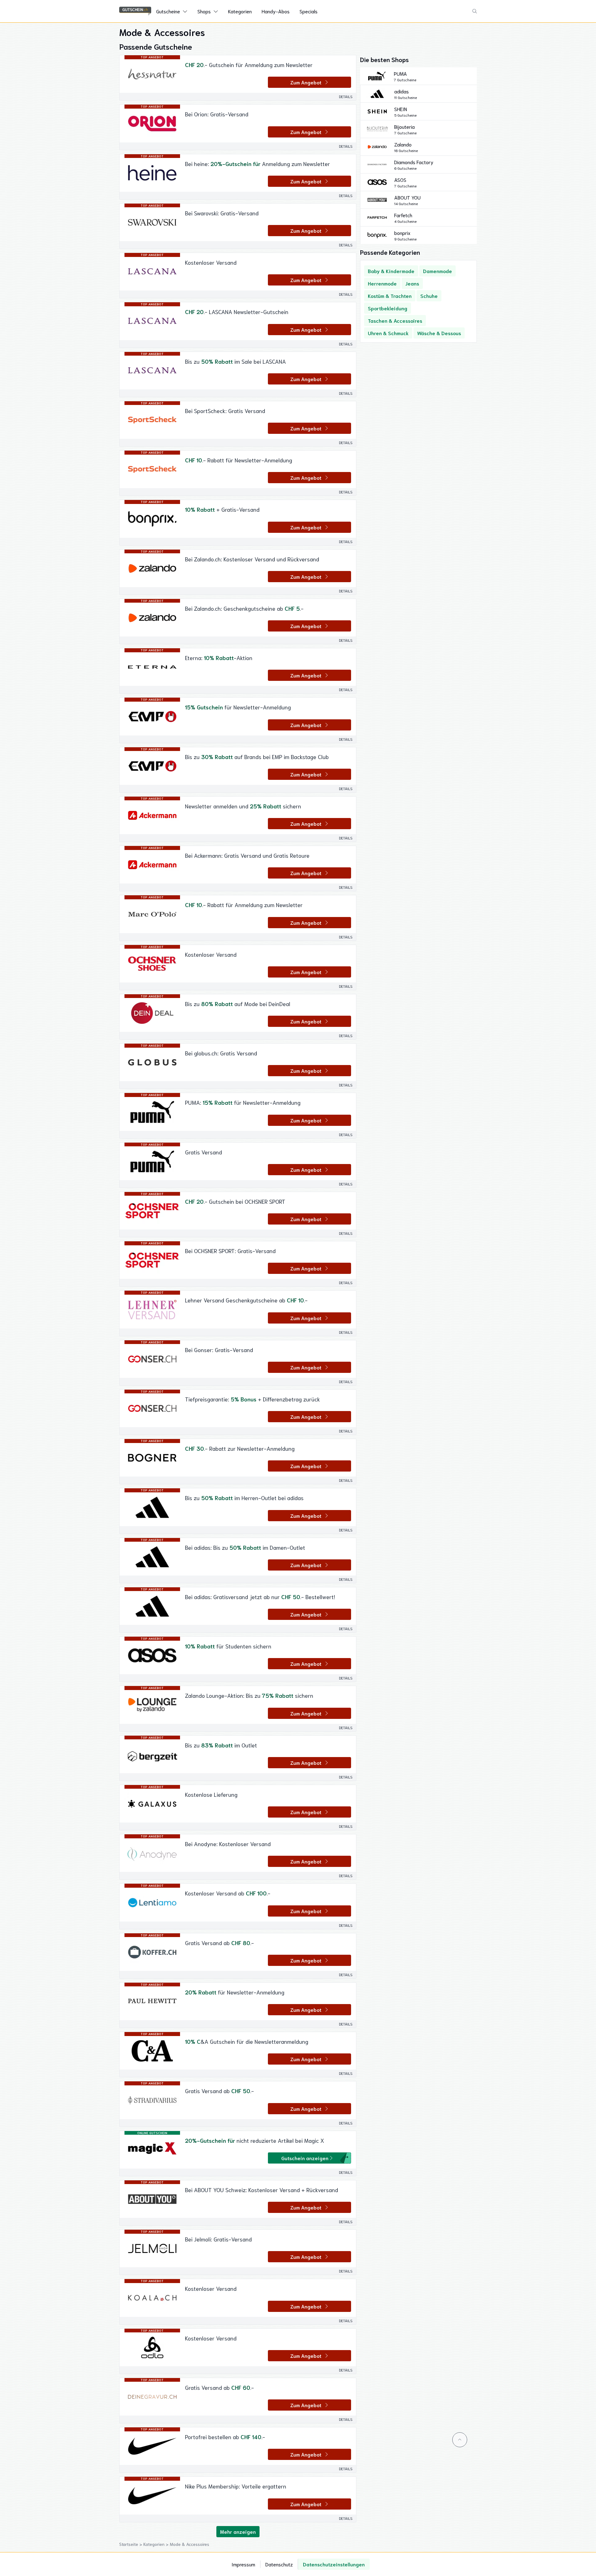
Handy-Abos (276, 11)
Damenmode (438, 271)
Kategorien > (157, 2544)
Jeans (412, 283)
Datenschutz (279, 2564)
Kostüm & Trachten (390, 296)
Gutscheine (168, 11)
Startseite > (131, 2544)
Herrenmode (382, 283)
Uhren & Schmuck (388, 333)
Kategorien (240, 11)
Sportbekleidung (388, 308)
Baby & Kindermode (391, 271)
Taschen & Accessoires (395, 320)
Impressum (243, 2564)
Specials (309, 11)
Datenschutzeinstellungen (334, 2564)
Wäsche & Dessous (439, 333)
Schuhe (429, 296)
